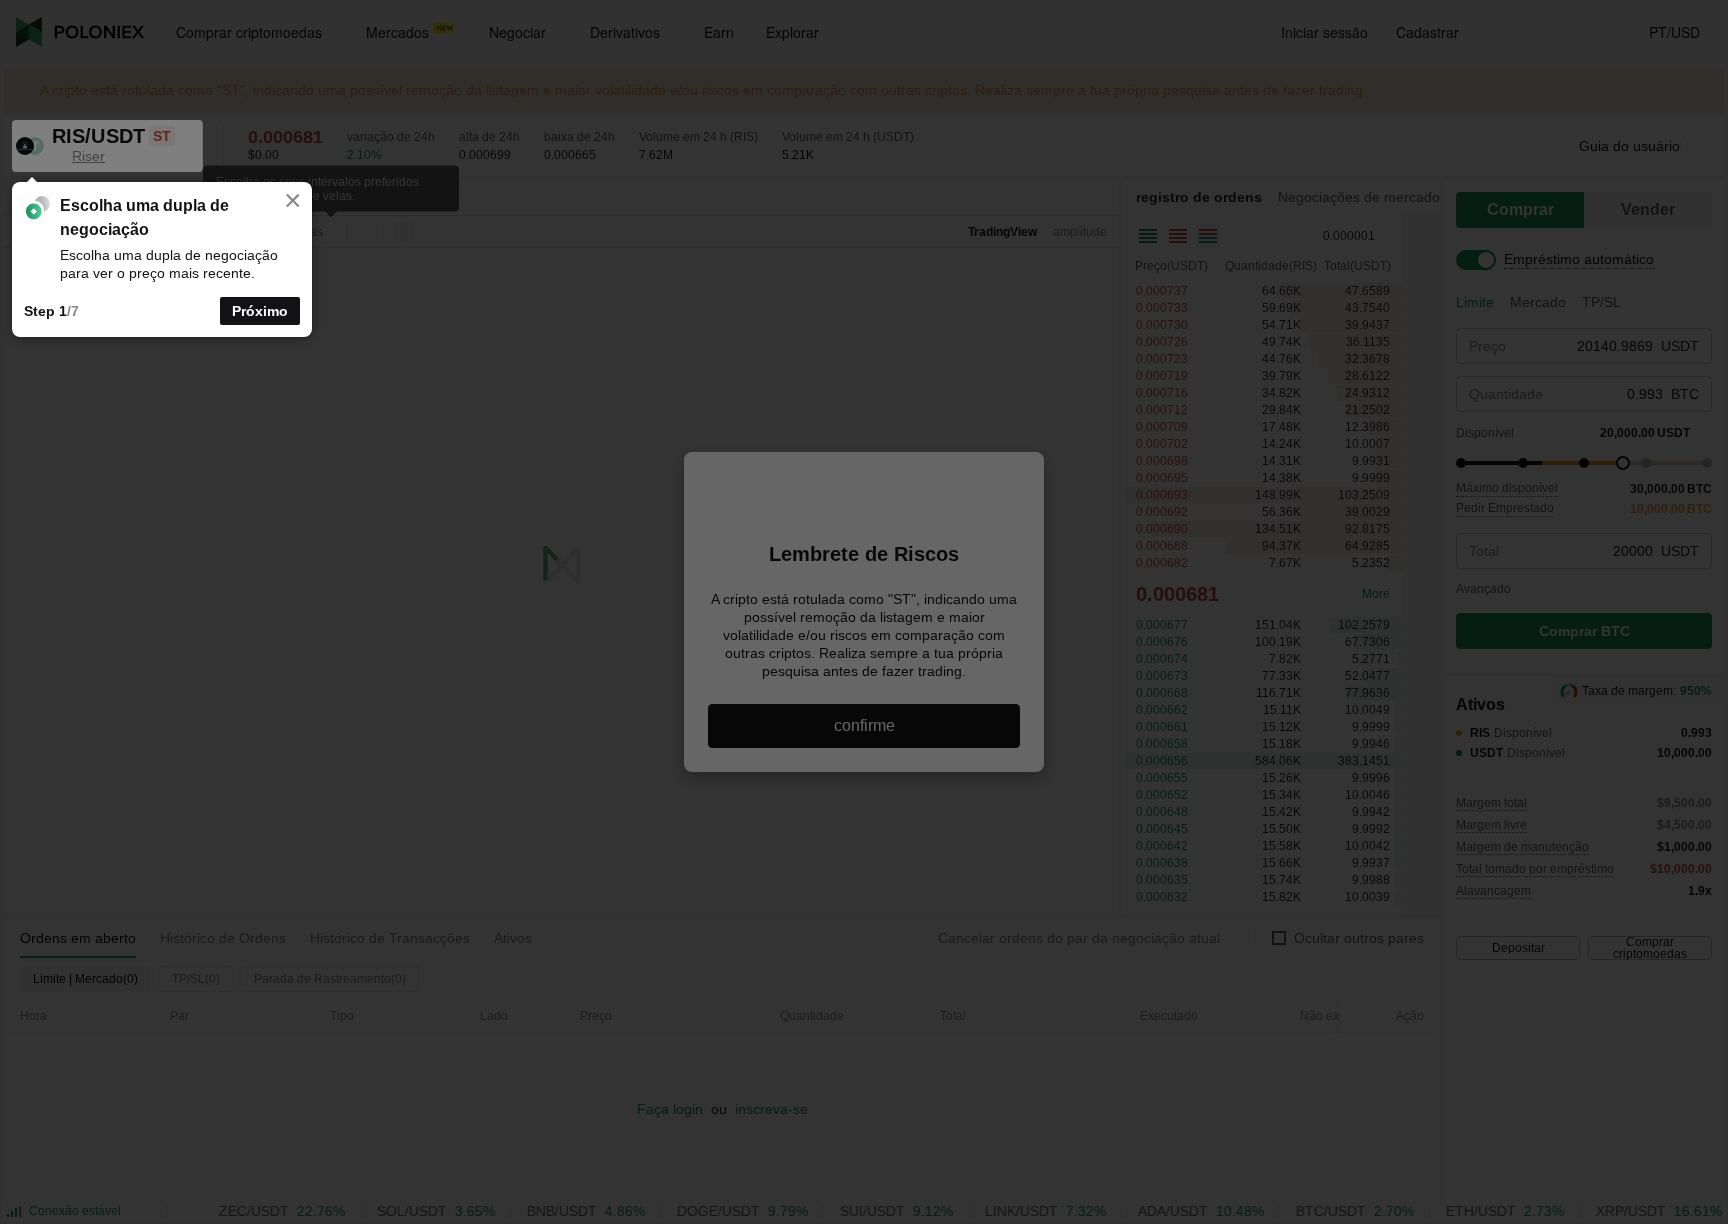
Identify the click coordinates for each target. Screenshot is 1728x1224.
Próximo (260, 311)
